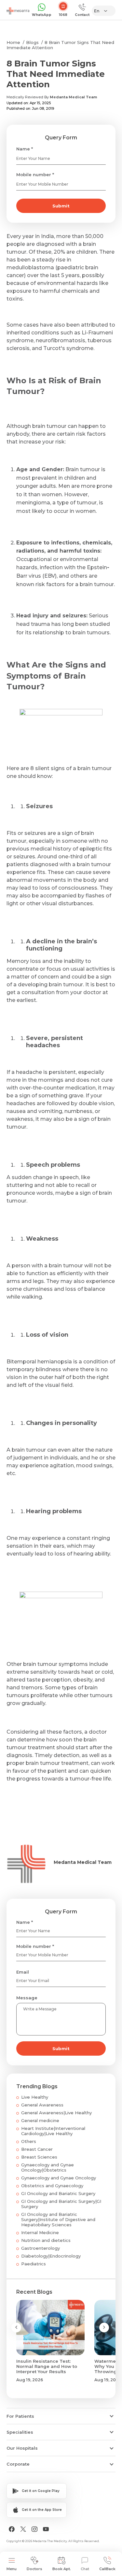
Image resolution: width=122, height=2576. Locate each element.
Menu (12, 2569)
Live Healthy (35, 2097)
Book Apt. (62, 2569)
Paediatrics (34, 2264)
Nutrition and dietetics (46, 2240)
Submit (61, 206)
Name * (25, 149)
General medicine (40, 2120)
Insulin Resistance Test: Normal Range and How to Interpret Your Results (47, 2366)
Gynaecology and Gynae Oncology (59, 2178)
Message (27, 1998)
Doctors (34, 2569)
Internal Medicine (40, 2232)
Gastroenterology (41, 2248)
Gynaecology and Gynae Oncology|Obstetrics (47, 2167)
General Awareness (42, 2105)
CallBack (107, 2569)
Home (13, 42)
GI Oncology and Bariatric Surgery (58, 2193)
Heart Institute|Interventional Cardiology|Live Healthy (53, 2131)
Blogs (32, 42)
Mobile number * (35, 175)
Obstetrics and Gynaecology (52, 2186)
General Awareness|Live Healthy (56, 2113)
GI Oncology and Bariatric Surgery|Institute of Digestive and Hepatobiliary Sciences (58, 2219)
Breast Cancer (37, 2149)
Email (23, 1972)
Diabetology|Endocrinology (51, 2256)
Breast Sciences (39, 2157)
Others (29, 2141)
